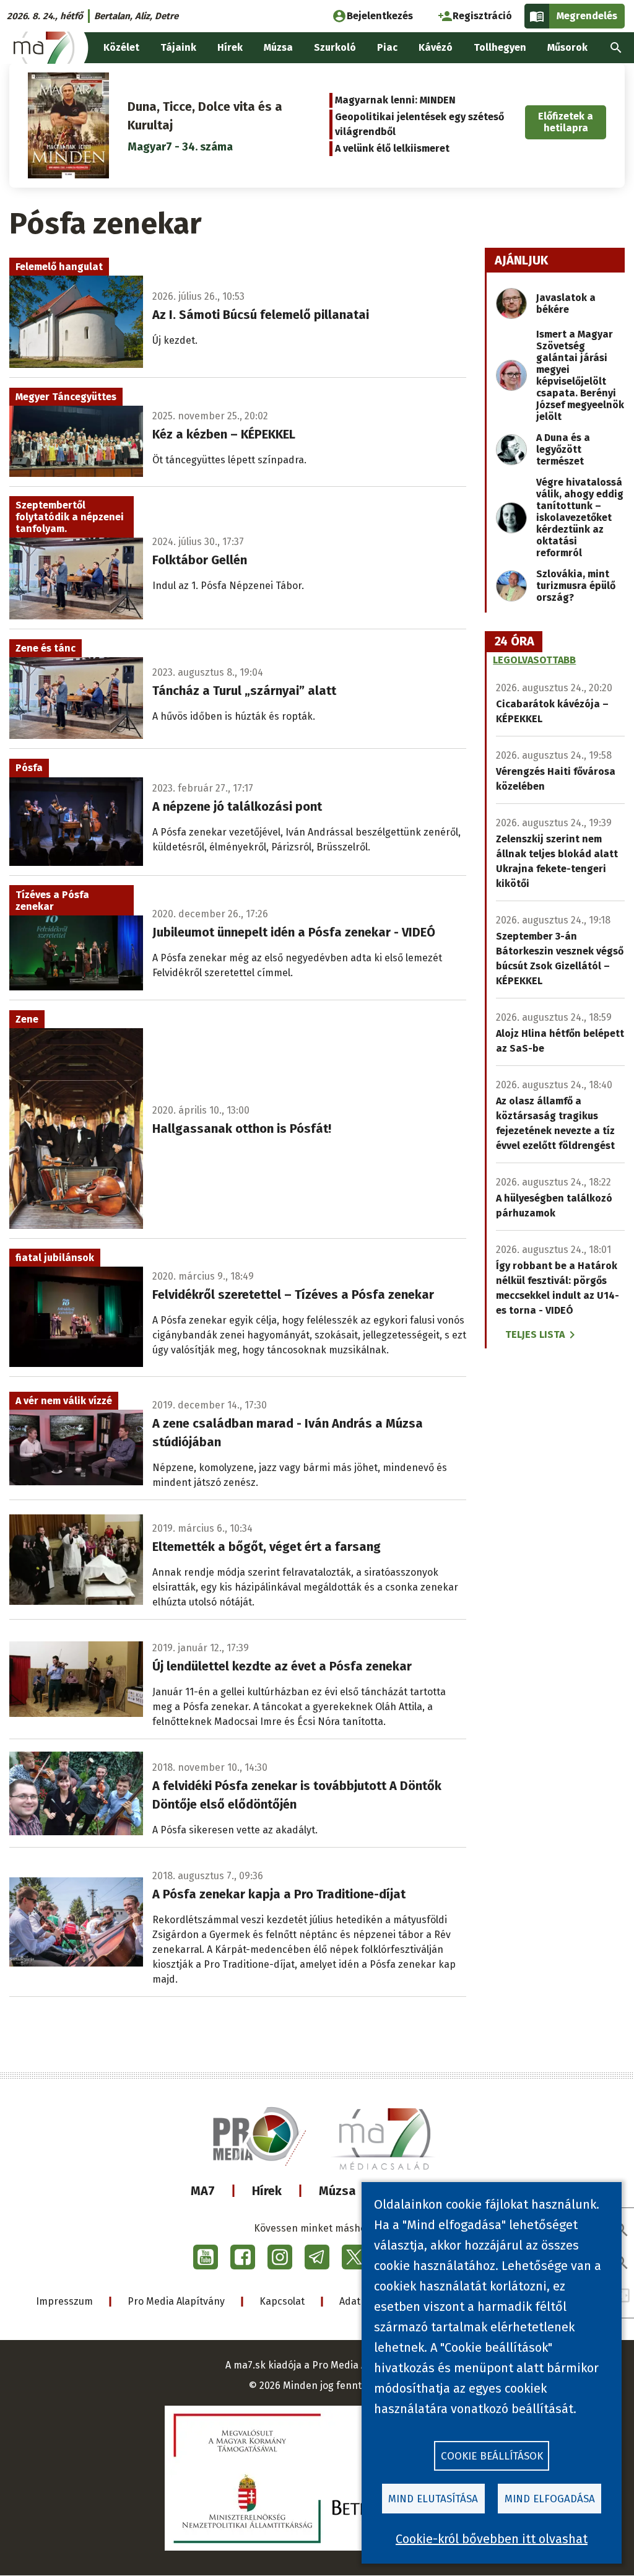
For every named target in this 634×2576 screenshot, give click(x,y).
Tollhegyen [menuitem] (500, 47)
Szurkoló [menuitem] (335, 47)
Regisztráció (482, 16)
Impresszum (64, 2301)
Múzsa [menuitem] (278, 47)
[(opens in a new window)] (206, 2257)
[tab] (515, 642)
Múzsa (337, 2191)
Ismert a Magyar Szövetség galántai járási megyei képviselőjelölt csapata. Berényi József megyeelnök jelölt (580, 375)
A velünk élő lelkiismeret (392, 148)
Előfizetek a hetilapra (566, 122)
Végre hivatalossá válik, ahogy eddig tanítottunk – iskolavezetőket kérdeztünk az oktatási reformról (580, 517)
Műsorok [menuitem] (567, 47)
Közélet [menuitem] (121, 47)
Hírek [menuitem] (230, 47)
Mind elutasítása (433, 2499)
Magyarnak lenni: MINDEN (395, 100)
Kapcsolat (282, 2301)
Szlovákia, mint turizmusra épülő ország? (576, 586)
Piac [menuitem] (387, 47)
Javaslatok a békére (566, 303)
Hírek (267, 2191)
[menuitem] (616, 48)
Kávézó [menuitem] (436, 47)
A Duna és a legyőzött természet (563, 449)
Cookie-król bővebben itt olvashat (492, 2539)
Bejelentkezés (380, 16)
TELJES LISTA (535, 1334)
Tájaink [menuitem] (178, 47)
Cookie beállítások (492, 2456)
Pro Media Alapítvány (176, 2301)
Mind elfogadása (550, 2499)
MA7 (203, 2191)
